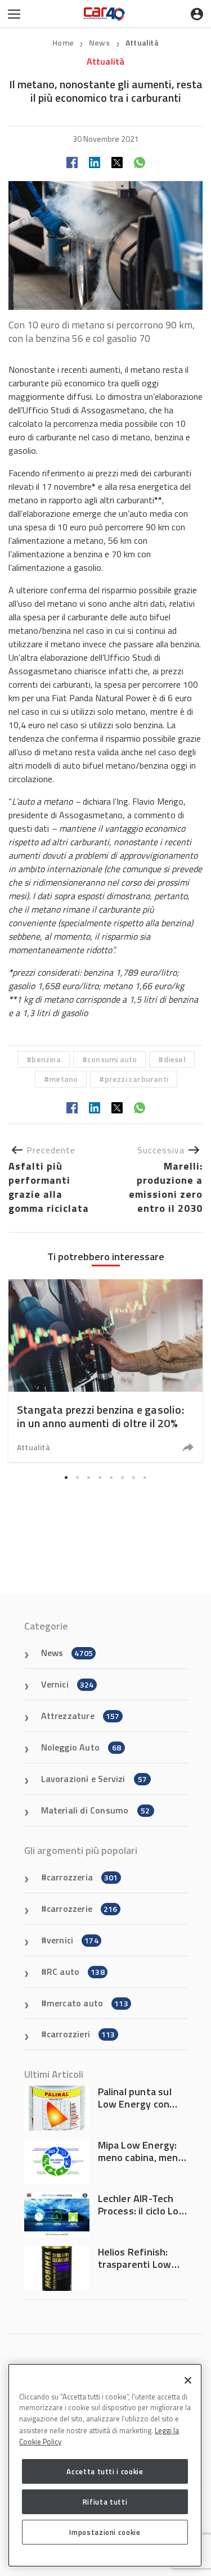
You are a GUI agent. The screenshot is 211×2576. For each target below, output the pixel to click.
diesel (175, 1059)
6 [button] (123, 1478)
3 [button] (89, 1478)
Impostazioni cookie (105, 2532)
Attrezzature (80, 1716)
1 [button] (66, 1478)
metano (63, 1079)
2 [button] (78, 1478)
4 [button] (100, 1478)
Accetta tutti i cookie (105, 2471)
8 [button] (145, 1478)
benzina (46, 1059)
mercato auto (87, 2003)
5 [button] (111, 1478)
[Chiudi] (188, 2380)
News (100, 42)
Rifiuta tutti (105, 2502)
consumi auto (112, 1059)
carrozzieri (81, 2034)
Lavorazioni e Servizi (94, 1779)
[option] (105, 1371)
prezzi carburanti (136, 1079)
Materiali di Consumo (96, 1810)
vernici (73, 1940)
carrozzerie (82, 1909)
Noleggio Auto (81, 1747)
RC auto (76, 1972)
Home (63, 42)
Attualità (142, 42)
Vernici (68, 1684)
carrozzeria (82, 1877)
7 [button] (134, 1478)
